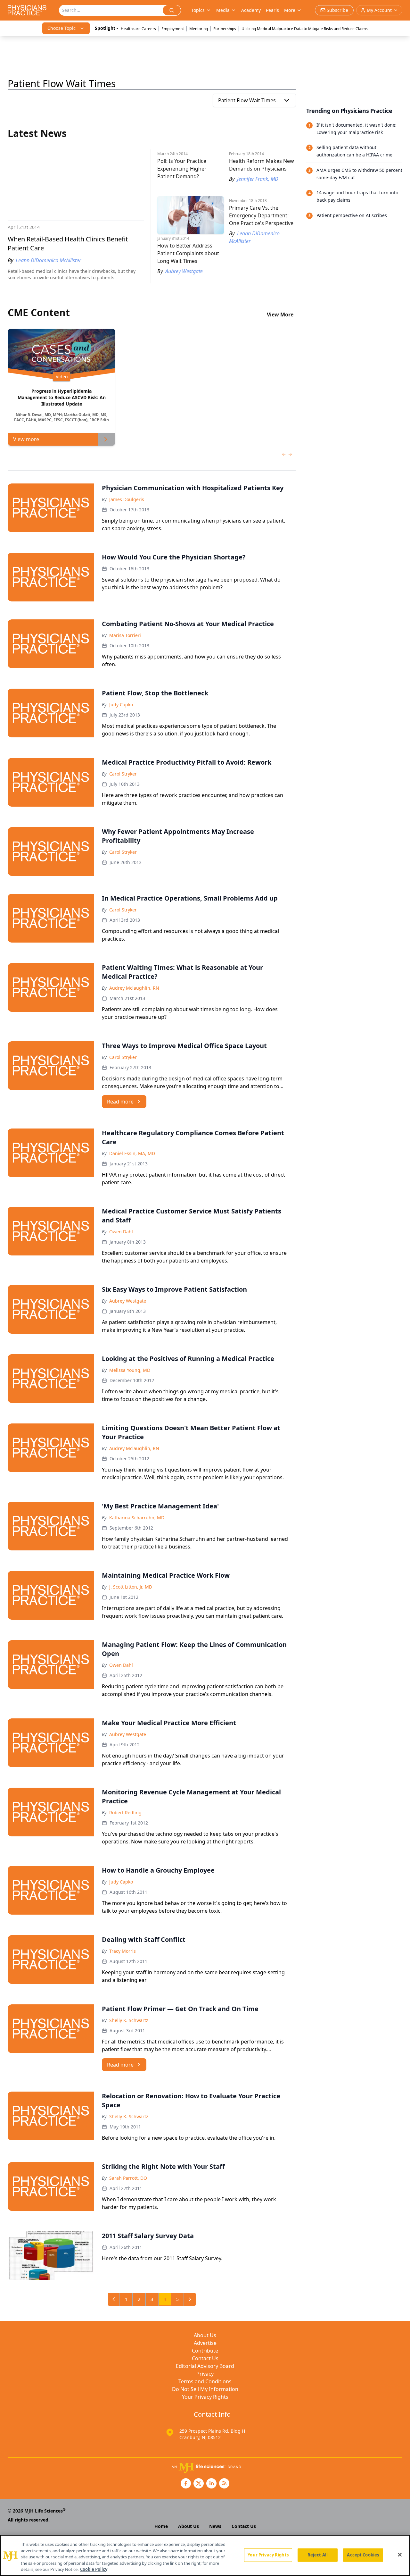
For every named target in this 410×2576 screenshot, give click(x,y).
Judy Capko (121, 705)
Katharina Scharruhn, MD (137, 1518)
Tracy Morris (123, 1951)
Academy (251, 10)
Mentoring (199, 29)
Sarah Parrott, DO (128, 2178)
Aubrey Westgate (128, 1301)
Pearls (272, 10)
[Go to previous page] (114, 2299)
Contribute (205, 2351)
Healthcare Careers (138, 29)
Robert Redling (125, 1812)
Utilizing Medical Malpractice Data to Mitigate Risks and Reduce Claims (305, 29)
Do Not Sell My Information (205, 2389)
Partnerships (225, 29)
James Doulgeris (127, 499)
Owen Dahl (121, 1232)
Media (223, 10)
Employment (173, 29)
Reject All (318, 2555)
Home (161, 2526)
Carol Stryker (123, 774)
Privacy (205, 2374)
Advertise (205, 2343)
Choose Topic (61, 28)
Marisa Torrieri (125, 635)
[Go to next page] (190, 2299)
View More (280, 315)
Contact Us (205, 2358)
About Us (205, 2335)
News (215, 2526)
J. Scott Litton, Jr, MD (131, 1587)
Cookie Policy (94, 2569)
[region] (205, 2555)
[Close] (400, 2555)
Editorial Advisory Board (205, 2366)
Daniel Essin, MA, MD (132, 1153)
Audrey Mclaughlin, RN (134, 988)
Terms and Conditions (205, 2381)
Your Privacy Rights (205, 2397)
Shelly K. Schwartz (129, 2020)
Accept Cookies (363, 2555)
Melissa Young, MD (130, 1370)
